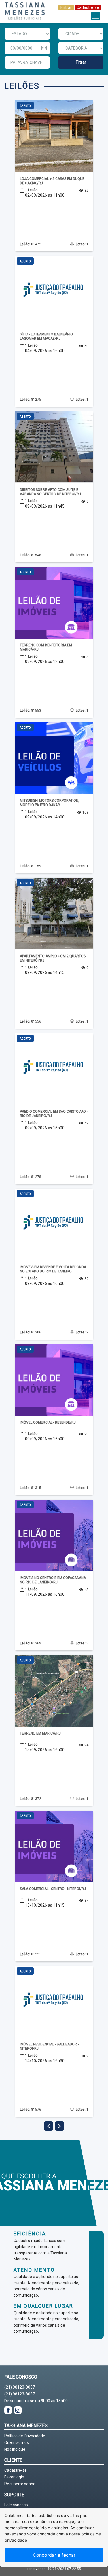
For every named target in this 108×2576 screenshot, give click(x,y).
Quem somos (17, 2442)
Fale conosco (16, 2505)
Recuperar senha (20, 2484)
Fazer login (14, 2477)
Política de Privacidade (25, 2436)
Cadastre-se (88, 7)
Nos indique (15, 2449)
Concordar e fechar (54, 2555)
